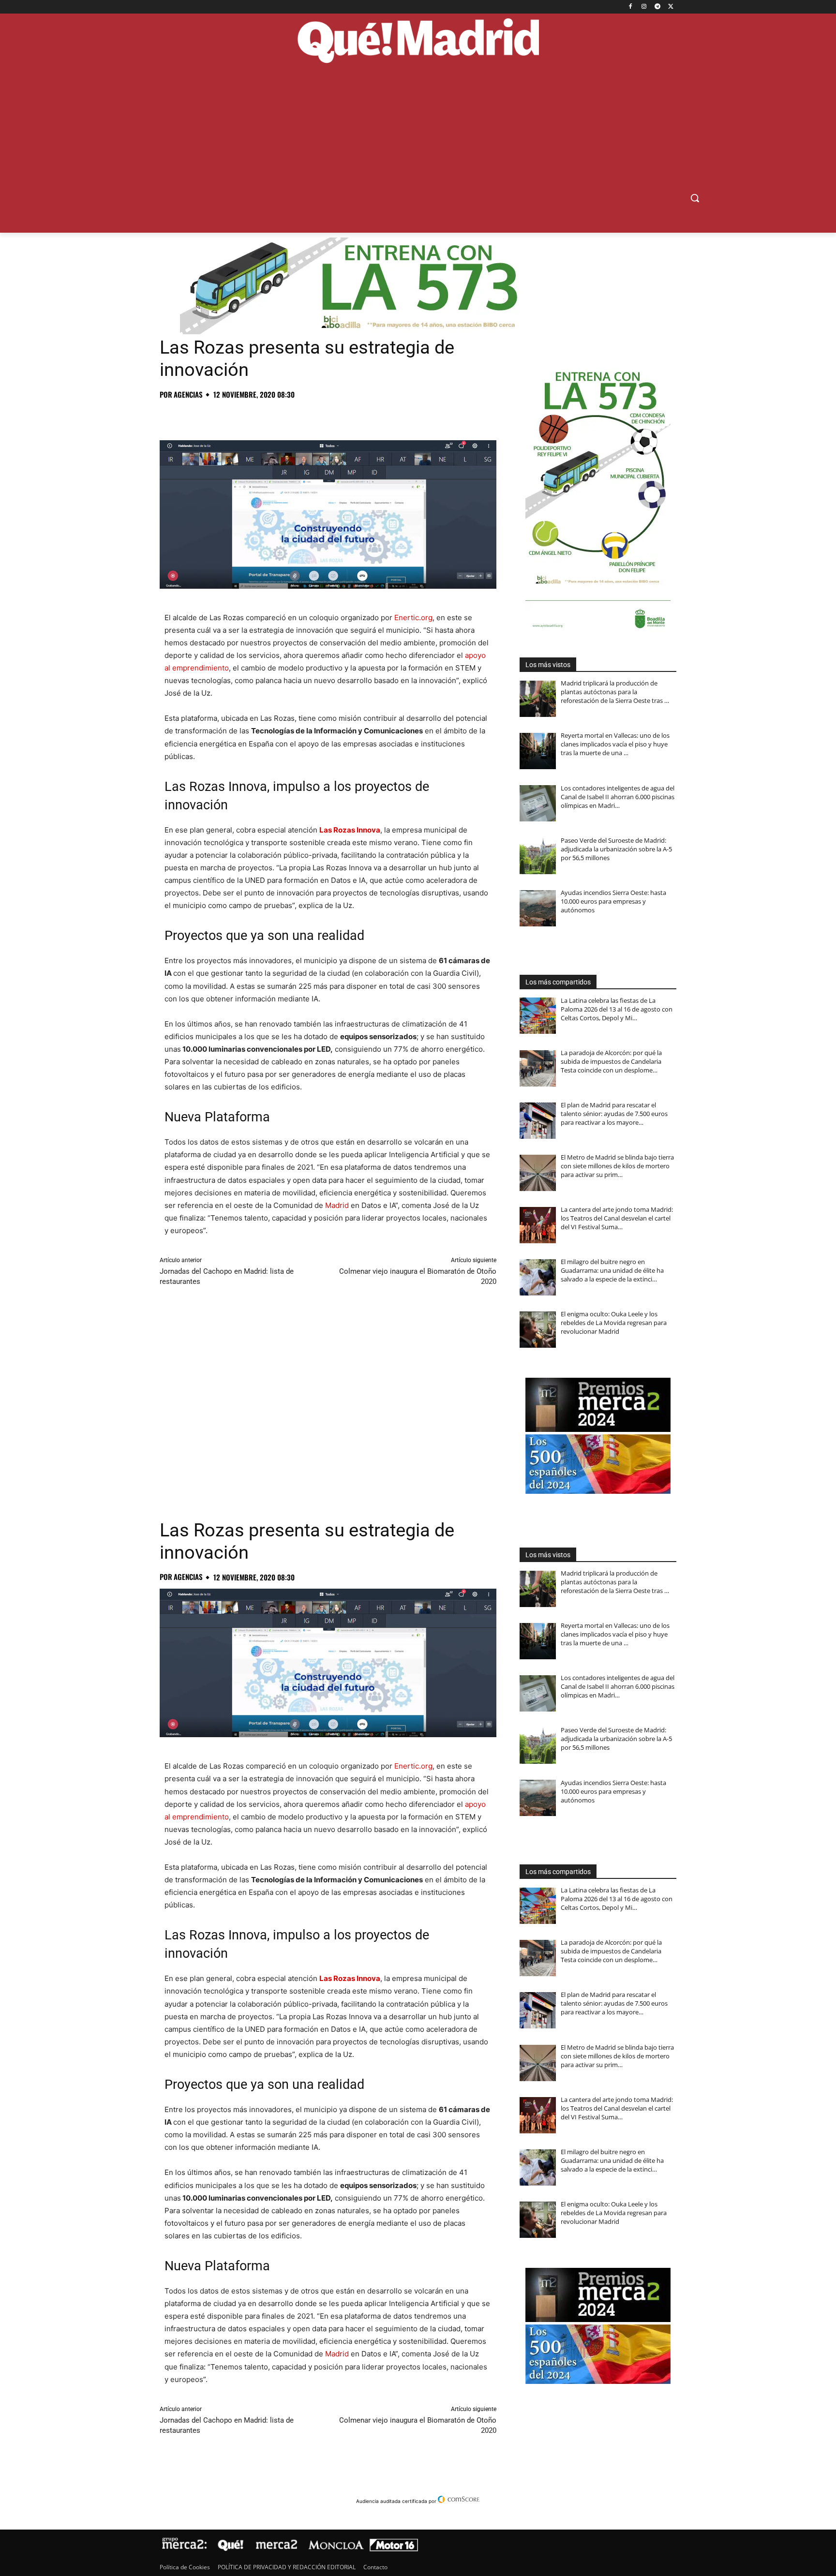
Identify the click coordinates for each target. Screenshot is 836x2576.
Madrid (337, 1205)
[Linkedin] (281, 416)
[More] (326, 416)
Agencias (188, 395)
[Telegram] (657, 7)
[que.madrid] (418, 42)
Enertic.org (413, 618)
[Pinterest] (214, 416)
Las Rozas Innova (350, 830)
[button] (695, 198)
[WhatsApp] (236, 416)
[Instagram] (644, 7)
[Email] (303, 416)
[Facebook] (631, 7)
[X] (671, 7)
